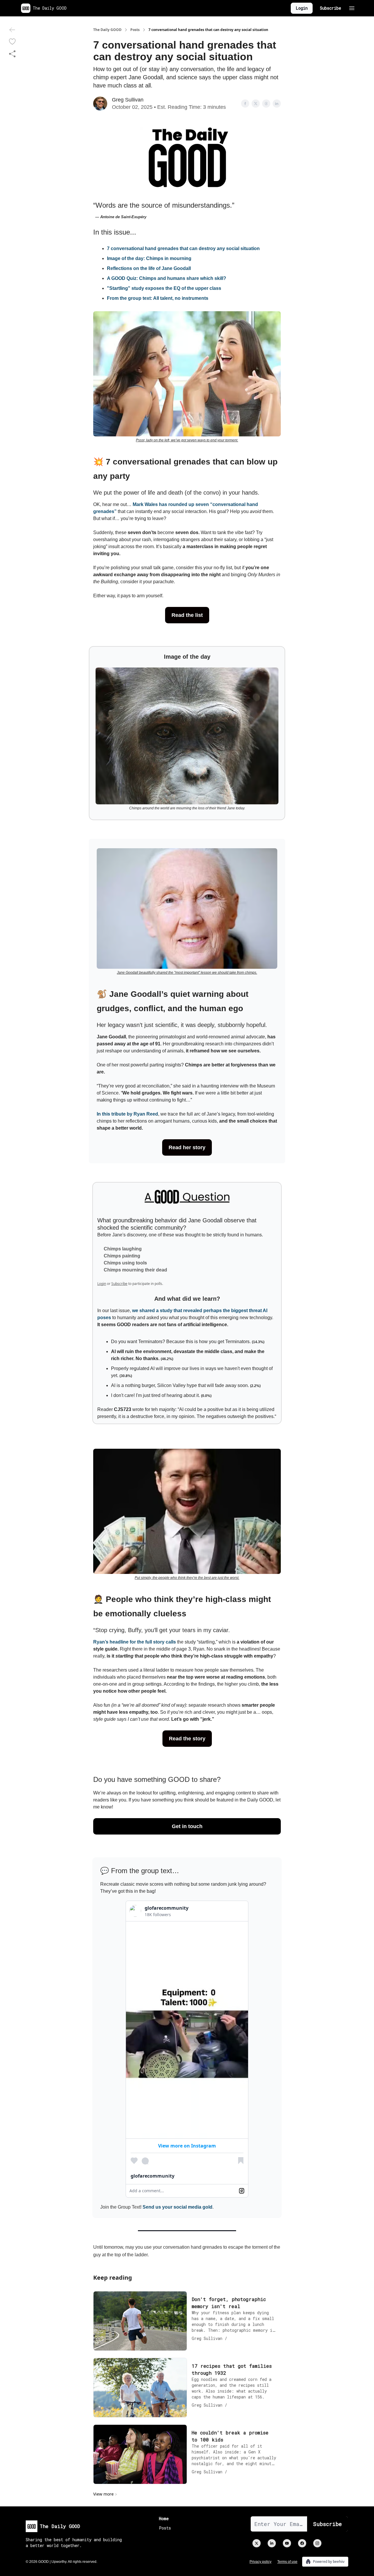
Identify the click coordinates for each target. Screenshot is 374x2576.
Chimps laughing (123, 1249)
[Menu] (352, 7)
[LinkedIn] (272, 2543)
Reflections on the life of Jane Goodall (149, 268)
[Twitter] (257, 2543)
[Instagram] (317, 2543)
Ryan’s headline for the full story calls (135, 1642)
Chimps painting (122, 1256)
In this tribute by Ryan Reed (127, 1114)
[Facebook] (302, 2543)
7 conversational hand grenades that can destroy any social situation (183, 248)
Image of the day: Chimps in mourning (149, 258)
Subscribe (330, 8)
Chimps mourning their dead (135, 1270)
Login (302, 8)
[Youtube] (287, 2543)
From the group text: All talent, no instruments (158, 298)
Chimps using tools (125, 1263)
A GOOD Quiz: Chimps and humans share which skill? (167, 278)
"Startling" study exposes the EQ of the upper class (164, 288)
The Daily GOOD (107, 30)
